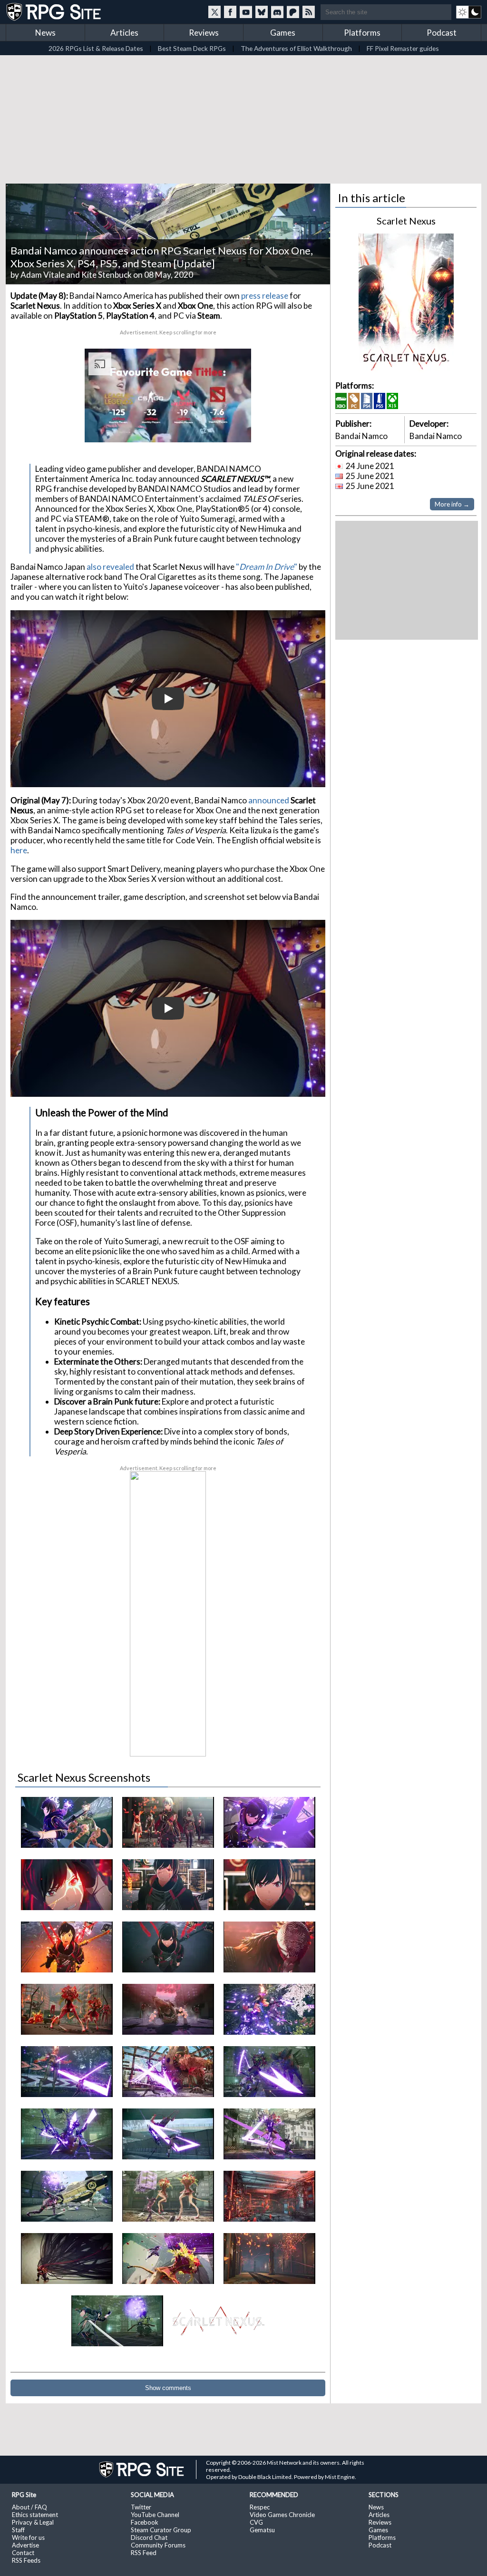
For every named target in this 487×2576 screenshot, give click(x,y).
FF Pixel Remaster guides (403, 48)
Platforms (362, 33)
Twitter (141, 2507)
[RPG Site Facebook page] (230, 12)
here (19, 850)
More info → (452, 504)
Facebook (145, 2522)
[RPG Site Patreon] (293, 12)
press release (265, 296)
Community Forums (158, 2545)
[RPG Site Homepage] (55, 12)
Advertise (25, 2545)
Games (283, 33)
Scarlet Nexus (406, 221)
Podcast (442, 33)
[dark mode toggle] (469, 12)
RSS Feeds (26, 2560)
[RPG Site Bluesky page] (262, 12)
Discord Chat (149, 2537)
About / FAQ (29, 2507)
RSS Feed (144, 2553)
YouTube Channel (155, 2515)
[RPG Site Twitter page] (214, 12)
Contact (23, 2553)
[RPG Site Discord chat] (277, 12)
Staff (18, 2530)
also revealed (110, 567)
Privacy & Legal (33, 2522)
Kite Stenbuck (107, 275)
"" (267, 567)
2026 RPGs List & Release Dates (96, 48)
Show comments (168, 2388)
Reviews (204, 33)
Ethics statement (35, 2515)
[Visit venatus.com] (233, 427)
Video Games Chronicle (282, 2515)
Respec (260, 2507)
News (45, 33)
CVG (256, 2522)
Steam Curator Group (161, 2530)
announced (269, 800)
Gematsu (262, 2530)
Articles (124, 33)
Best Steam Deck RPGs (192, 48)
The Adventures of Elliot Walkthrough (296, 48)
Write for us (28, 2537)
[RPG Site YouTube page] (246, 12)
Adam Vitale (43, 275)
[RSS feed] (309, 12)
